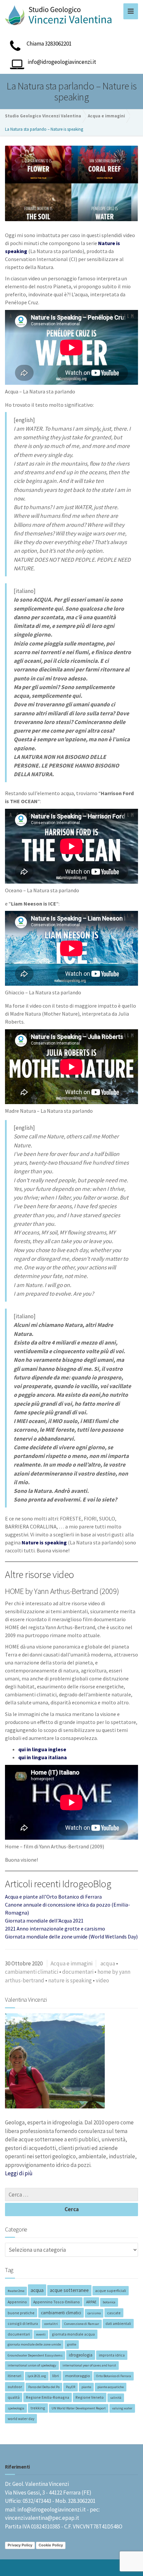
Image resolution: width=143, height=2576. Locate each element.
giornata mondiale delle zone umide (34, 2344)
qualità (14, 2397)
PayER (71, 2387)
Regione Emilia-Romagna (48, 2397)
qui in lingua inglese (42, 1749)
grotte (72, 2344)
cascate (114, 2313)
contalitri (51, 2324)
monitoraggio (77, 2376)
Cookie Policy (51, 2545)
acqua (108, 1963)
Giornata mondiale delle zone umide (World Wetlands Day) (71, 1936)
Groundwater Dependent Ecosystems (35, 2355)
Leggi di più (19, 2173)
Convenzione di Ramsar (82, 2324)
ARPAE (91, 2302)
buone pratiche (21, 2313)
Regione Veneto (90, 2397)
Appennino (17, 2302)
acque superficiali (111, 2290)
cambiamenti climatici (32, 1972)
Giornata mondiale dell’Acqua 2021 (44, 1921)
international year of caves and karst (89, 2365)
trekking (38, 2408)
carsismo (94, 2313)
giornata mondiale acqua (73, 2334)
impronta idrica (112, 2355)
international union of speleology (32, 2365)
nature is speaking (70, 1980)
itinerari (14, 2376)
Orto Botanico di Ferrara (114, 2376)
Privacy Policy (20, 2545)
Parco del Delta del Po (44, 2387)
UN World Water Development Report (79, 2408)
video (102, 1980)
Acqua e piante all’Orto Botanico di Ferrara (53, 1897)
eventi (41, 2334)
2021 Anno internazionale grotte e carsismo (55, 1929)
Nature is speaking (44, 1542)
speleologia (16, 2408)
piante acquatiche (111, 2387)
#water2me (16, 2291)
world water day (21, 2419)
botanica (109, 2302)
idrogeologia (81, 2355)
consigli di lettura (23, 2323)
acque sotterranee (69, 2290)
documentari (78, 1972)
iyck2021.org (37, 2376)
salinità (116, 2398)
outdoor (15, 2387)
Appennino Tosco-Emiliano (57, 2302)
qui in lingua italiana (43, 1757)
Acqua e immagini (71, 1963)
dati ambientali (118, 2323)
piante (86, 2387)
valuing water (122, 2408)
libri (56, 2376)
